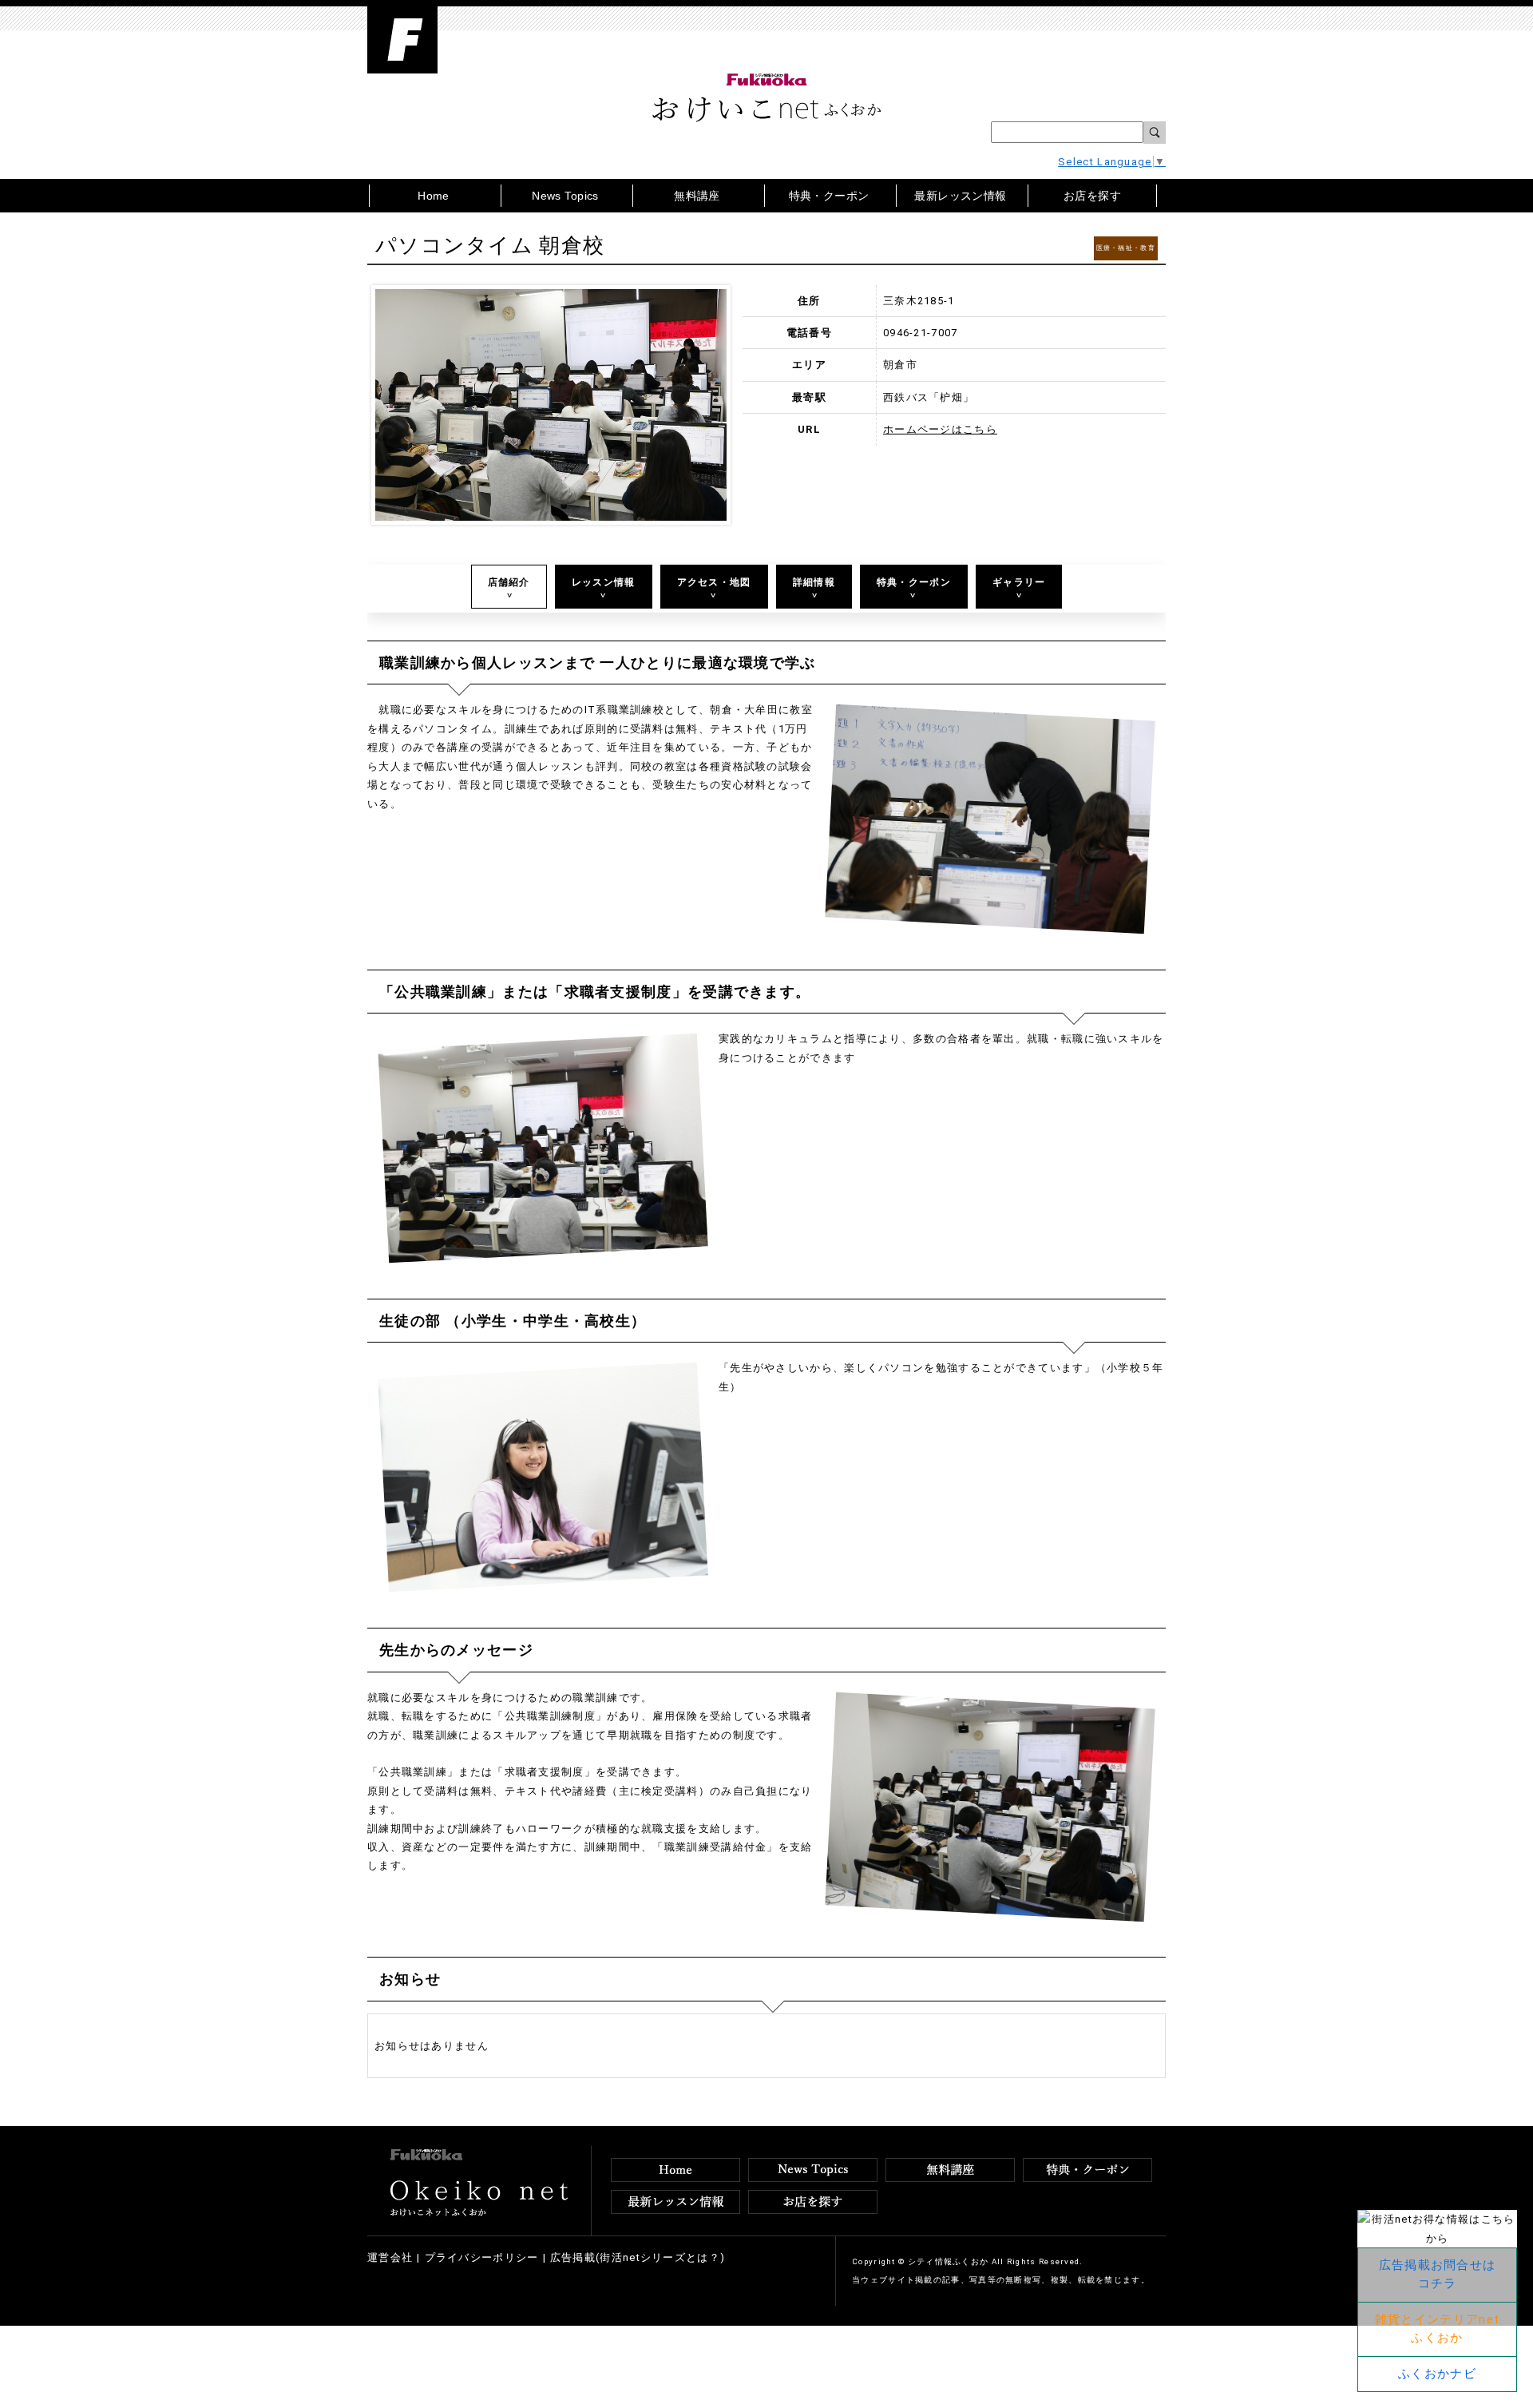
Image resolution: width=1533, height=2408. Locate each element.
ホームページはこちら (940, 429)
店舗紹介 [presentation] (509, 582)
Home (434, 196)
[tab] (509, 587)
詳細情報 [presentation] (814, 582)
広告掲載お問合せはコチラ (1438, 2274)
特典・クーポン (829, 196)
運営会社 (390, 2257)
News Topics (565, 196)
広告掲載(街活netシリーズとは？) (638, 2257)
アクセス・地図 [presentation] (714, 582)
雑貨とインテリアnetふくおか (1437, 2329)
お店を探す (1092, 196)
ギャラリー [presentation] (1019, 582)
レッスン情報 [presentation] (604, 582)
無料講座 (697, 196)
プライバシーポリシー (482, 2257)
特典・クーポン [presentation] (914, 582)
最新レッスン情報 (960, 196)
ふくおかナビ (1437, 2374)
